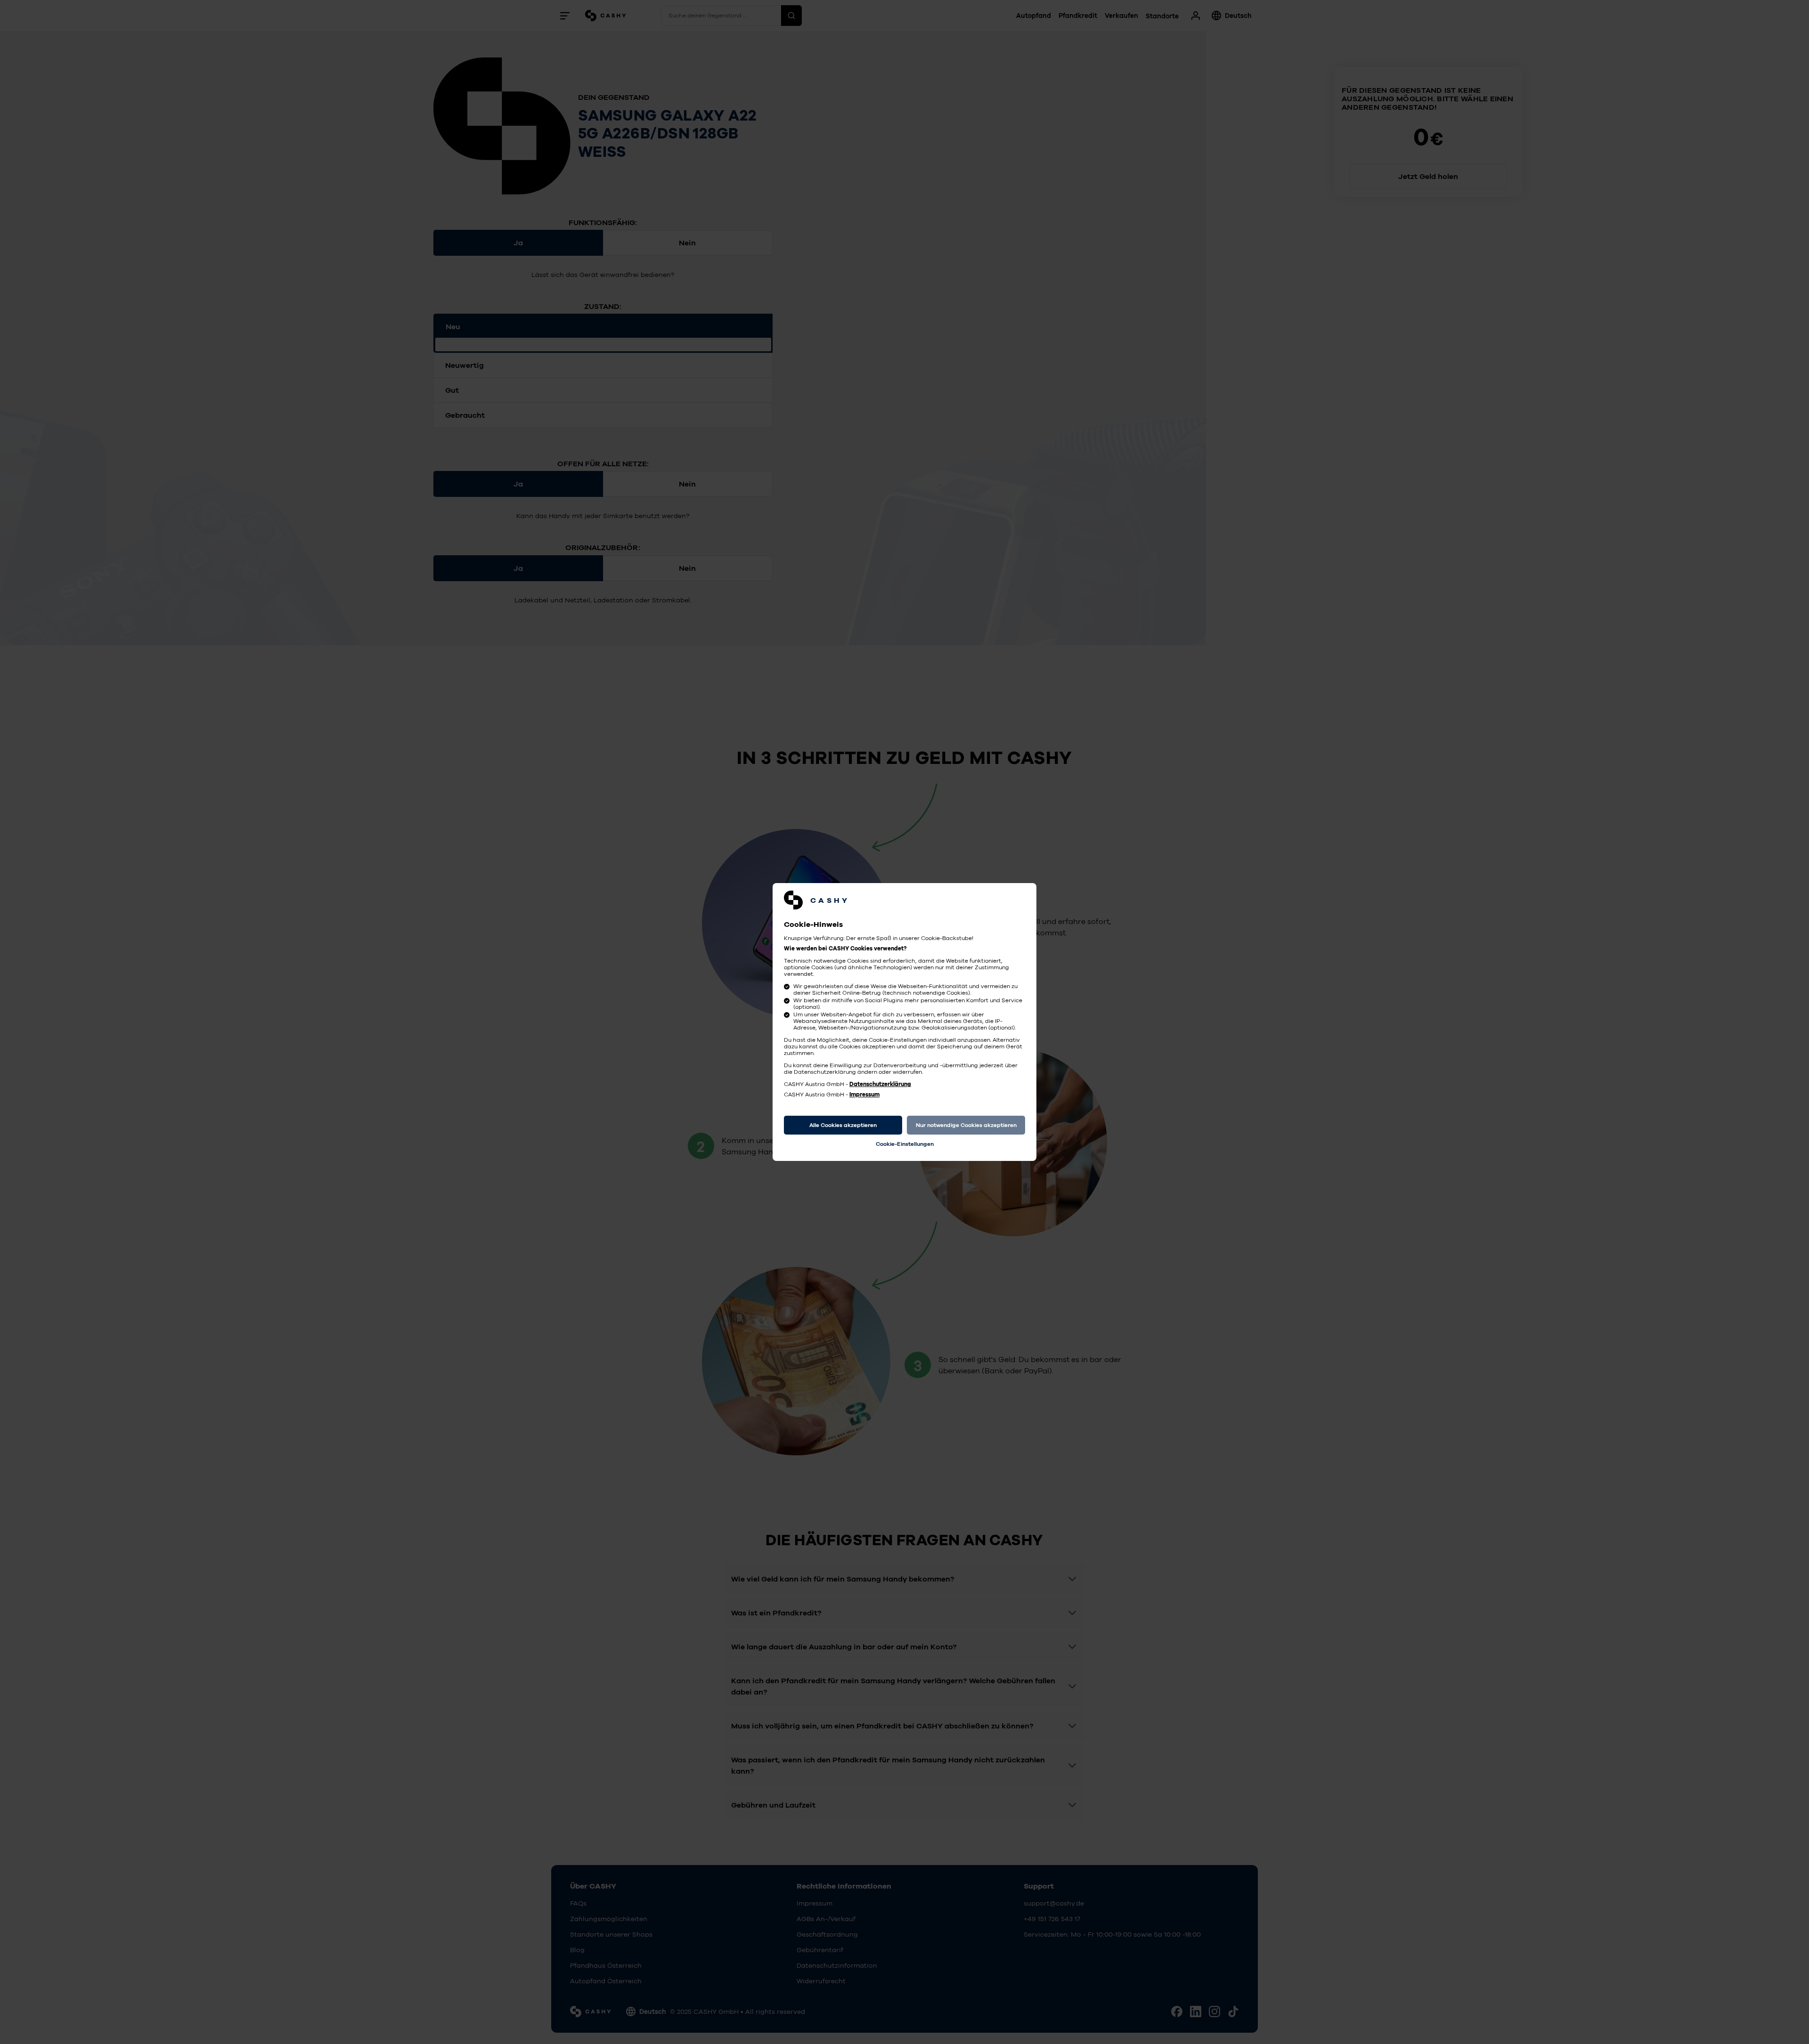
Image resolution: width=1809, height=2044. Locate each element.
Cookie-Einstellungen (905, 1144)
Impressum (864, 1095)
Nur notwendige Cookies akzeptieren (966, 1125)
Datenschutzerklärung (880, 1084)
